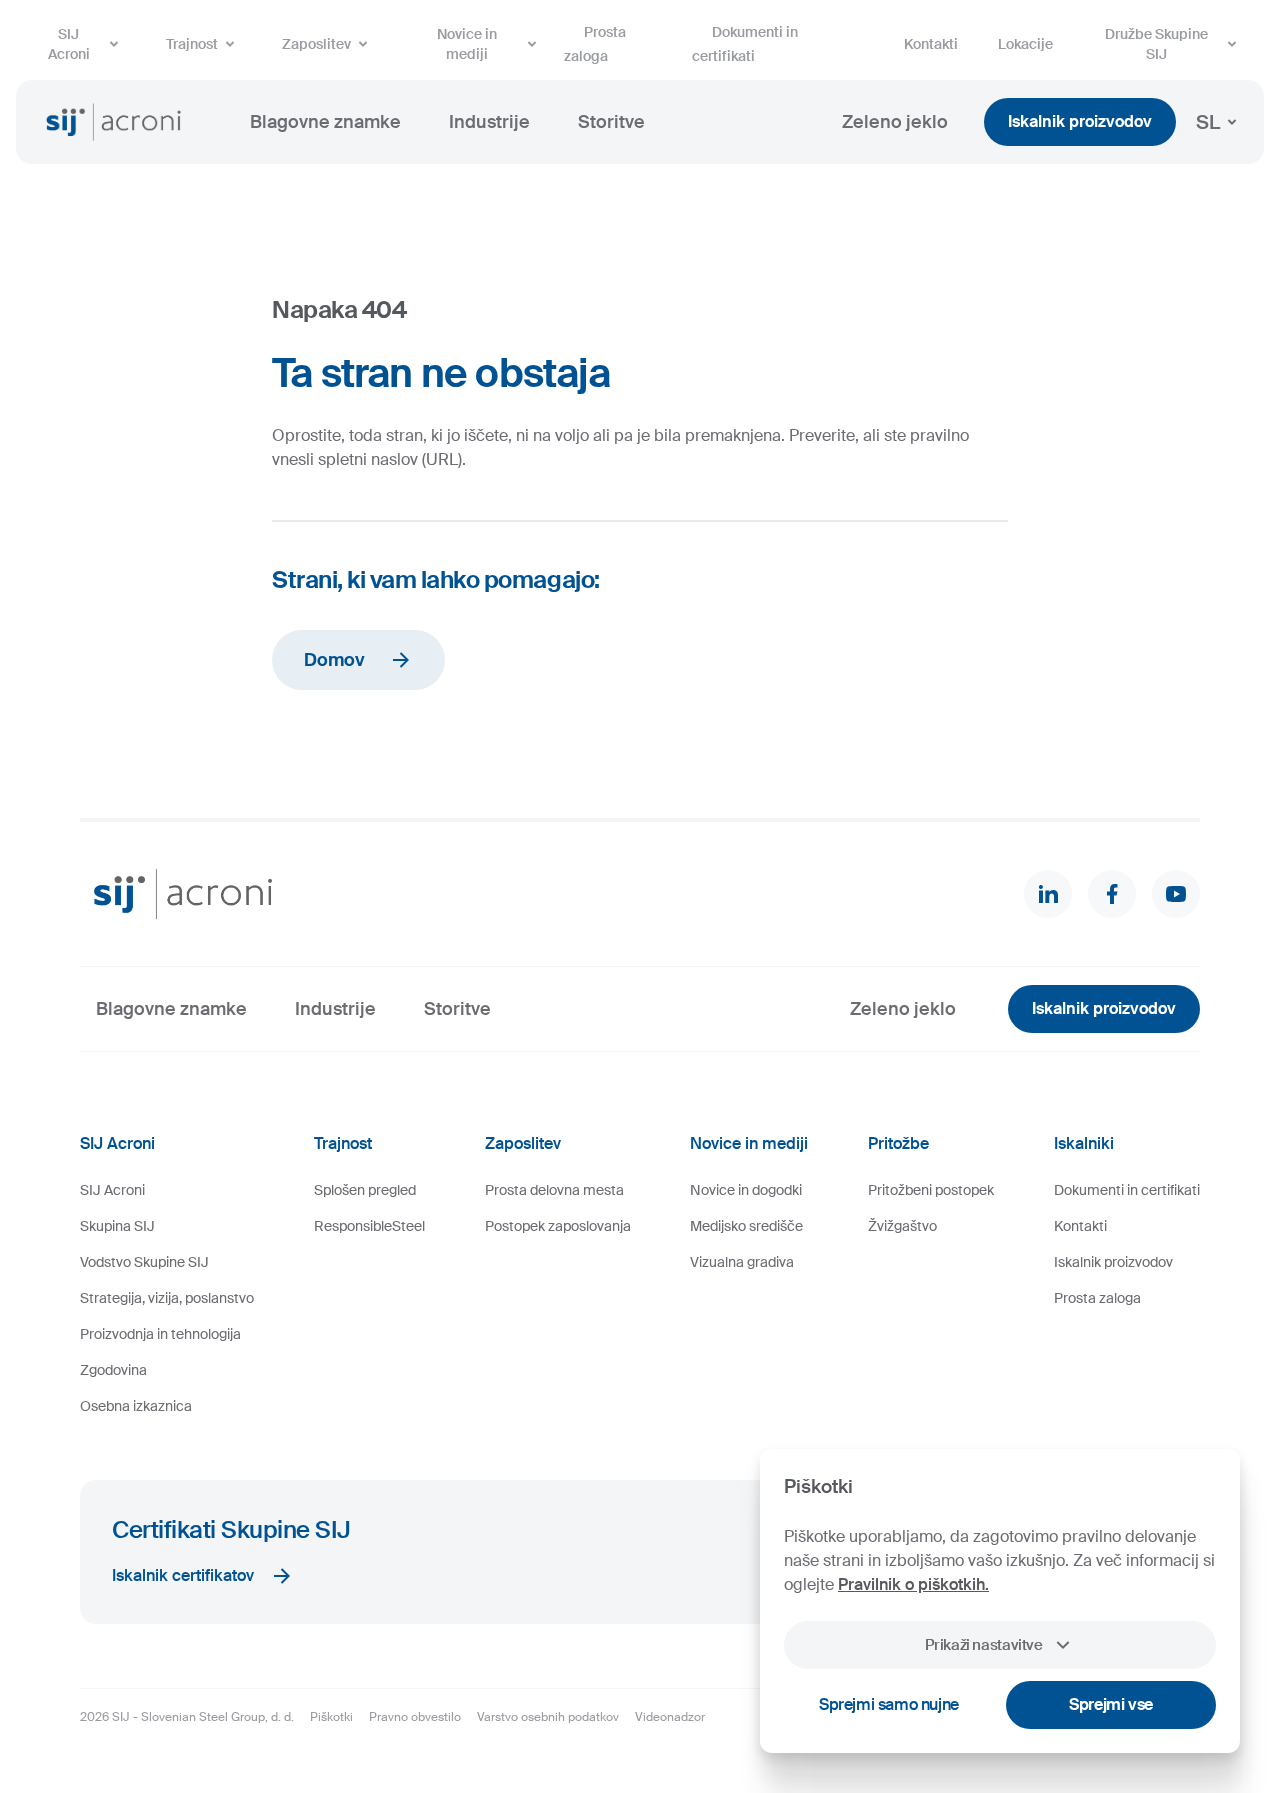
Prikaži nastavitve (983, 1645)
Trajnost (192, 44)
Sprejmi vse (1111, 1704)
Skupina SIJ (117, 1226)
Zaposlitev (316, 44)
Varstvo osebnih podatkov (548, 1717)
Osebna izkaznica (136, 1406)
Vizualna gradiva (742, 1262)
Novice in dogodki (746, 1190)
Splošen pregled (365, 1190)
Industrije (489, 122)
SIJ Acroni (69, 44)
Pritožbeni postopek (931, 1190)
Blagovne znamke (325, 122)
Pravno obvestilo (415, 1717)
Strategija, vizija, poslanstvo (167, 1298)
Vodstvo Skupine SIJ (144, 1262)
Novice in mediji (467, 44)
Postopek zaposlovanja (558, 1226)
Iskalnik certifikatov (183, 1575)
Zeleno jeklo (895, 122)
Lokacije (1025, 44)
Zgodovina (113, 1370)
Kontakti (931, 44)
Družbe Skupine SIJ (1156, 44)
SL (1208, 122)
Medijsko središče (746, 1226)
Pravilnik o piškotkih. (913, 1584)
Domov (334, 660)
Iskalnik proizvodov (1080, 121)
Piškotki (331, 1717)
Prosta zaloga (595, 44)
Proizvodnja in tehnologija (160, 1334)
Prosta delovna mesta (554, 1190)
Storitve (611, 122)
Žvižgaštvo (902, 1226)
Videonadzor (670, 1717)
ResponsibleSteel (369, 1226)
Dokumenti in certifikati (745, 44)
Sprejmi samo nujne (889, 1704)
